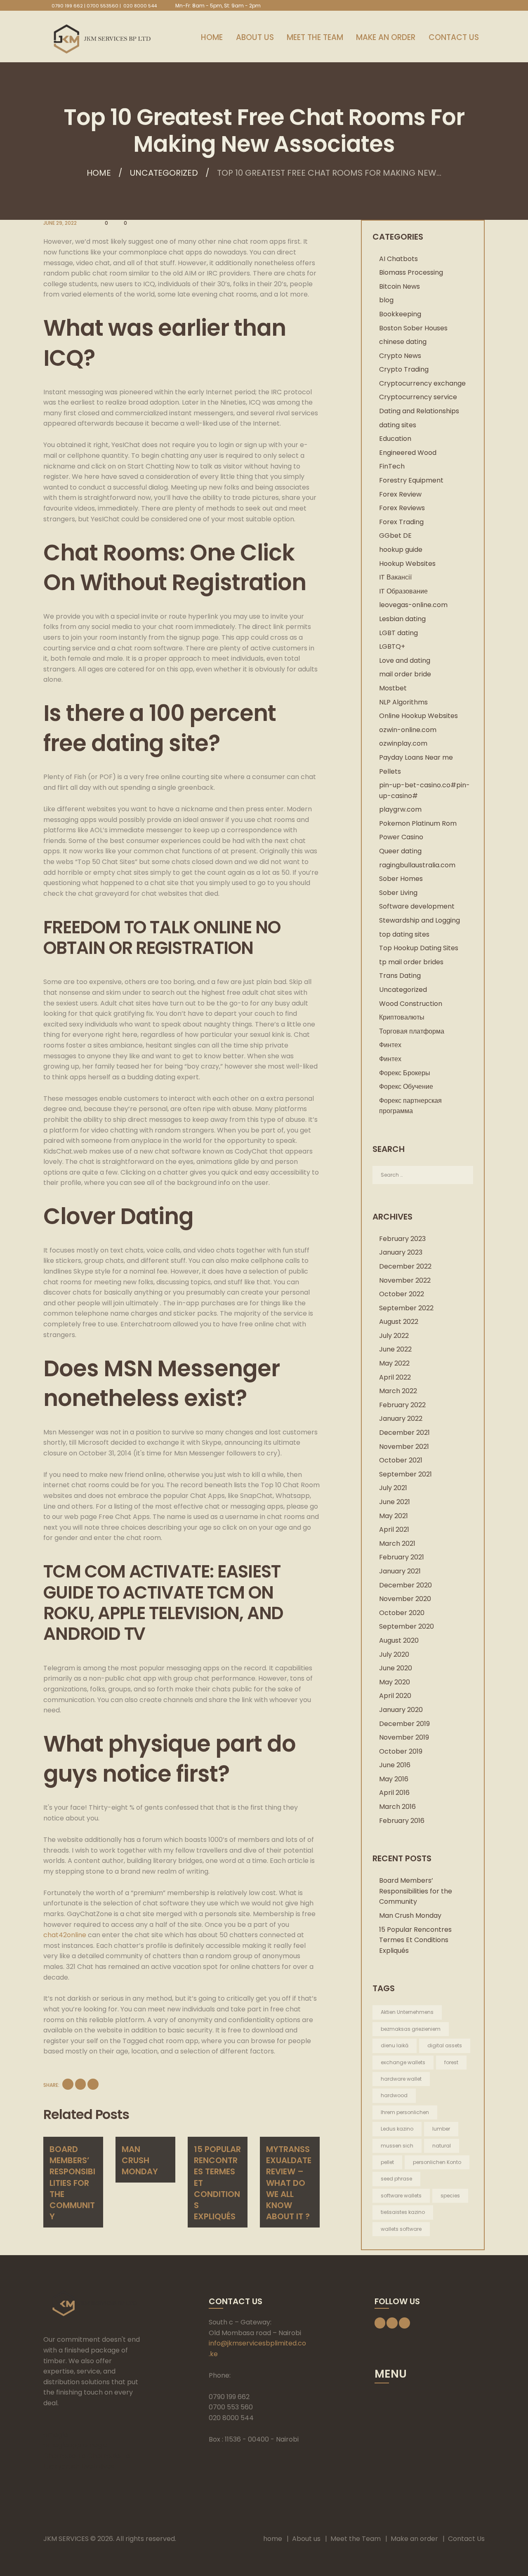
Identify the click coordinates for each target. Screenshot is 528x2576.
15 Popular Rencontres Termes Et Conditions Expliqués (415, 1940)
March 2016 (397, 1807)
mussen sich (397, 2146)
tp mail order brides (411, 962)
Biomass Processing (411, 272)
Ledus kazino (397, 2129)
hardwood (394, 2095)
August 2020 (399, 1640)
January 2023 (401, 1252)
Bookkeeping (400, 314)
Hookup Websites (407, 564)
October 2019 (401, 1751)
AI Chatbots (398, 259)
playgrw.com (400, 809)
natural (442, 2146)
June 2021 (395, 1502)
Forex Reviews (402, 508)
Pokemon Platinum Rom (418, 823)
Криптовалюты (402, 1017)
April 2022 (395, 1377)
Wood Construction (411, 1004)
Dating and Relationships (419, 411)
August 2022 (399, 1322)
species (450, 2196)
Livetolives (98, 2467)
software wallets (401, 2196)
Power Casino (401, 837)
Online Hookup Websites (418, 716)
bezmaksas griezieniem (411, 2029)
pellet (387, 2162)
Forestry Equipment (411, 480)
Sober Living (398, 893)
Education (395, 439)
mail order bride (405, 674)
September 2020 (407, 1626)
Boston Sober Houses (413, 328)
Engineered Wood (408, 453)
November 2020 (405, 1599)
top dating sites (404, 934)
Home (99, 173)
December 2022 (405, 1266)
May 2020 (395, 1682)
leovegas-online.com (413, 605)
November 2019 (404, 1737)
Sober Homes (401, 879)
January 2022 (401, 1419)
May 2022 (394, 1363)
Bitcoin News (400, 286)
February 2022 (402, 1405)
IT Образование (403, 591)
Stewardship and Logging (420, 920)
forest (451, 2062)
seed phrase (396, 2179)
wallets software (401, 2229)
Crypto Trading (404, 369)
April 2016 (394, 1793)
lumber (441, 2129)
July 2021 (393, 1488)
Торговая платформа (412, 1031)
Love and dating (405, 660)
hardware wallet (401, 2079)
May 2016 (394, 1779)
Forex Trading (401, 522)
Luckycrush (61, 2467)
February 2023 (402, 1239)
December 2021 (404, 1433)
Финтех (390, 1045)
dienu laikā (395, 2045)
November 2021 (404, 1447)
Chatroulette (65, 2456)
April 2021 (394, 1529)
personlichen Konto (437, 2162)
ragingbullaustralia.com (417, 865)
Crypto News (400, 356)
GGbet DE (395, 536)
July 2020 (394, 1654)
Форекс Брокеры (405, 1073)
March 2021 (397, 1543)
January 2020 (401, 1710)
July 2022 (394, 1336)
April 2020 (395, 1696)
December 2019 (404, 1724)
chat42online (65, 1935)
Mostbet (393, 688)
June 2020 (396, 1668)
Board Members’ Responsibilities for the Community (72, 2183)
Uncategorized (164, 173)
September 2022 (406, 1308)
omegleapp (62, 2445)
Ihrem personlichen (405, 2112)
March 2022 (398, 1391)
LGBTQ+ (392, 646)
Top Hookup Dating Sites (419, 948)
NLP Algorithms (403, 702)
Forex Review (400, 494)
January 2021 (400, 1571)
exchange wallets (403, 2062)
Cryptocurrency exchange (422, 383)
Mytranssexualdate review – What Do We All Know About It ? (289, 2183)
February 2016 (402, 1821)
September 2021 (405, 1474)
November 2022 (405, 1280)
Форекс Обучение (406, 1087)
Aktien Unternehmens (407, 2012)
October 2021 (401, 1460)
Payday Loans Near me (416, 757)
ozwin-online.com (408, 730)
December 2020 (405, 1585)
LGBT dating (398, 633)
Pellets (390, 771)
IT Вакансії (395, 577)
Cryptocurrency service (418, 397)
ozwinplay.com (403, 743)
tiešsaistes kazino (403, 2212)
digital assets (445, 2045)
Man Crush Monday (140, 2160)
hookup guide (401, 550)
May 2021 (394, 1516)
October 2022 (402, 1294)
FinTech (392, 466)
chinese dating (403, 342)
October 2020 (402, 1613)
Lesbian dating (402, 619)
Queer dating (400, 851)
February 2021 (402, 1557)
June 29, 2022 (60, 223)
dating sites (398, 425)
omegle (56, 2435)
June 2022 (395, 1349)
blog (386, 300)
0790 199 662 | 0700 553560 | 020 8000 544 (104, 6)
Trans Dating (400, 976)
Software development (417, 906)
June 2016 (395, 1765)
